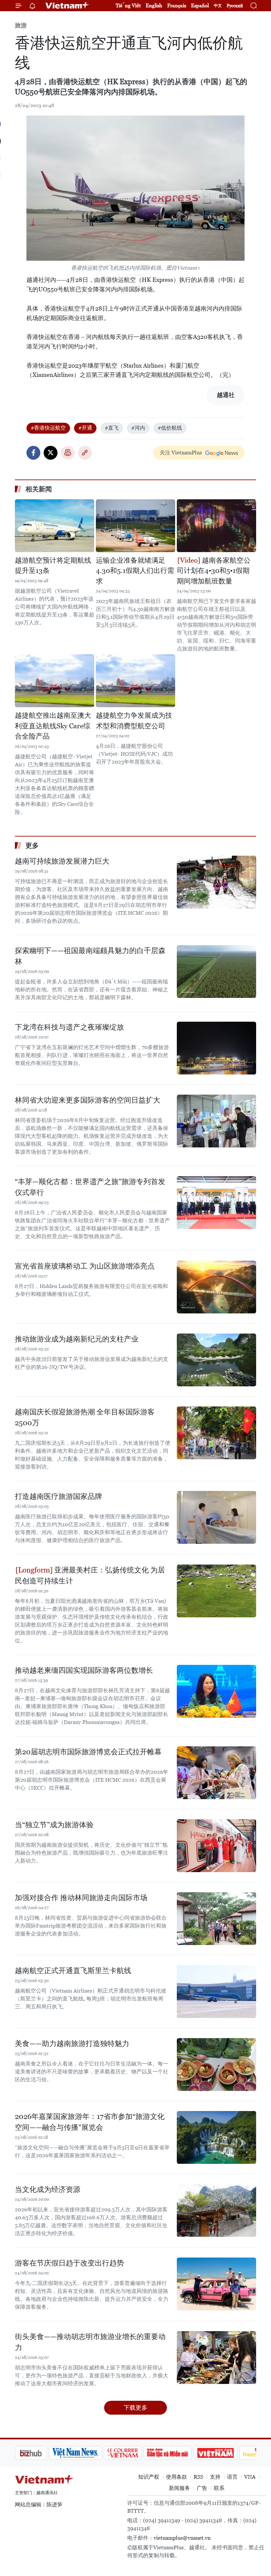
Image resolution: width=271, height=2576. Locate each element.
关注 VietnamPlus (181, 453)
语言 (232, 2477)
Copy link (85, 453)
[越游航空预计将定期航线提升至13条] (55, 526)
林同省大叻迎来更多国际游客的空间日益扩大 (88, 1100)
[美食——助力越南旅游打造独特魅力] (216, 2064)
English (154, 5)
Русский (235, 6)
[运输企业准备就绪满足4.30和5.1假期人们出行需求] (135, 526)
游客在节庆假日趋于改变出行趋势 (69, 2263)
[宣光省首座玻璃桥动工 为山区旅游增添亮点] (216, 1287)
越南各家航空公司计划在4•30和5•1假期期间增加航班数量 (214, 571)
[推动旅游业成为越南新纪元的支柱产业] (216, 1360)
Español (200, 5)
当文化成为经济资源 (48, 2189)
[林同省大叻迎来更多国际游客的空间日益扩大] (216, 1121)
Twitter (51, 453)
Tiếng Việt (128, 5)
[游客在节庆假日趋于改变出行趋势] (216, 2284)
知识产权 (149, 2477)
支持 (215, 2477)
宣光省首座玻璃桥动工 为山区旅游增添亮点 (85, 1266)
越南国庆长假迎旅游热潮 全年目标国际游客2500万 (85, 1417)
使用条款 (176, 2477)
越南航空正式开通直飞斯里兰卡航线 (73, 1971)
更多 (32, 845)
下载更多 (135, 2408)
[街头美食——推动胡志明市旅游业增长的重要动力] (216, 2358)
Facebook (33, 453)
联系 (219, 2488)
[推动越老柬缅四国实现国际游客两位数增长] (216, 1691)
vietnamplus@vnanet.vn (182, 2538)
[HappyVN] (227, 2453)
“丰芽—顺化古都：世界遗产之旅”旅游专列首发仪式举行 (90, 1187)
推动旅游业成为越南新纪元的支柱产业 (77, 1339)
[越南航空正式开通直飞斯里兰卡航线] (216, 1992)
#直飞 (112, 428)
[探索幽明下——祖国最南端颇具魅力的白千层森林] (216, 972)
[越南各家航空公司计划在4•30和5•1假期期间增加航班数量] (216, 526)
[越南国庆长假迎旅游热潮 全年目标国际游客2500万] (216, 1433)
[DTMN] (134, 2453)
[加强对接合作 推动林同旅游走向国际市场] (216, 1919)
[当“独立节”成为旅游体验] (216, 1846)
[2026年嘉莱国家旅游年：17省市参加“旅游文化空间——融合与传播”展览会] (216, 2137)
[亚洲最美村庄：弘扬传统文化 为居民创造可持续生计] (216, 1591)
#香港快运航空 (48, 428)
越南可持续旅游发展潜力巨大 (62, 861)
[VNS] (41, 2453)
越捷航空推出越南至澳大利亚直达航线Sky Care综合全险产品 (53, 726)
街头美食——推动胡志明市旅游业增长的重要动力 (90, 2342)
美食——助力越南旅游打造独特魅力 (72, 2044)
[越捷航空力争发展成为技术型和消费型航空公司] (135, 681)
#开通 (85, 428)
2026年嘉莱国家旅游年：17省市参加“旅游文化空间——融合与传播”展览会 (90, 2122)
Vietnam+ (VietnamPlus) (67, 6)
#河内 (138, 428)
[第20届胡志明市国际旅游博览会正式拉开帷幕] (216, 1773)
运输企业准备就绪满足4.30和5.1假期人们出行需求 (135, 571)
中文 (218, 6)
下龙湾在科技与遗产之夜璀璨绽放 (69, 1027)
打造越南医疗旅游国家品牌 (58, 1496)
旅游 (21, 25)
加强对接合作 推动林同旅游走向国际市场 (81, 1898)
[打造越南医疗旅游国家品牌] (216, 1517)
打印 (68, 453)
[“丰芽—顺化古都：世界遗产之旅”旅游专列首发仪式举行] (216, 1203)
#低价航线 (170, 428)
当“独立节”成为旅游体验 (54, 1825)
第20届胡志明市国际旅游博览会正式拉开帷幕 (88, 1752)
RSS (198, 2477)
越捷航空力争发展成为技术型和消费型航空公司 (134, 721)
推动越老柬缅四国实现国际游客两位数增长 (84, 1670)
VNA (250, 2477)
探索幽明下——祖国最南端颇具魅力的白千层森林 (90, 956)
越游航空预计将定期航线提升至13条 (53, 566)
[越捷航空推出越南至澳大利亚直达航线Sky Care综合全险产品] (55, 681)
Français (177, 5)
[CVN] (89, 2453)
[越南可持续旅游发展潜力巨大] (216, 882)
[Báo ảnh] (182, 2453)
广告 (202, 2488)
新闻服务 (179, 2488)
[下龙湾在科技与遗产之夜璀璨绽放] (216, 1048)
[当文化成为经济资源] (216, 2210)
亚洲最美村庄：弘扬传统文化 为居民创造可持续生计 (90, 1575)
